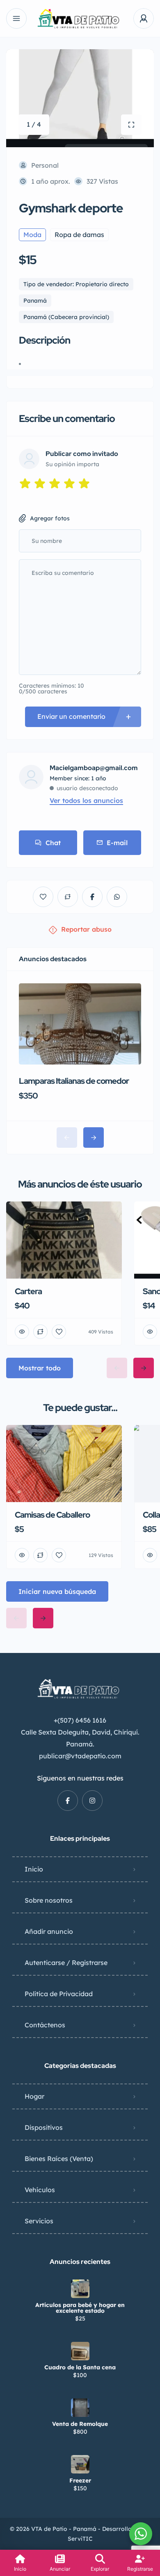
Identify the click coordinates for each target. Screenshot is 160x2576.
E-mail (117, 843)
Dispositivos (44, 2127)
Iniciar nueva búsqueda (57, 1591)
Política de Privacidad (59, 1994)
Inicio (34, 1869)
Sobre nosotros (49, 1900)
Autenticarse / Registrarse (66, 1963)
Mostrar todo (40, 1368)
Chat (53, 843)
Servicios (39, 2221)
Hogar (34, 2096)
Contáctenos (45, 2025)
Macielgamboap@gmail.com (94, 768)
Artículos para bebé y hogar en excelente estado (80, 2308)
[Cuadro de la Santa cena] (80, 2351)
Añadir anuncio (49, 1931)
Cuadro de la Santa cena (80, 2367)
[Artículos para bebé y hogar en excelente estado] (80, 2289)
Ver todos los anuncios (86, 800)
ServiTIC (80, 2539)
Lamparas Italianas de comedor (74, 1081)
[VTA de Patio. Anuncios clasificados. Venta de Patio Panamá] (80, 19)
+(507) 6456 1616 (80, 1720)
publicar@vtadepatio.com (80, 1756)
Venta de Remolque (80, 2424)
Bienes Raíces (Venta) (59, 2159)
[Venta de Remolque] (80, 2408)
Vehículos (40, 2190)
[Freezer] (80, 2464)
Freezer (80, 2480)
